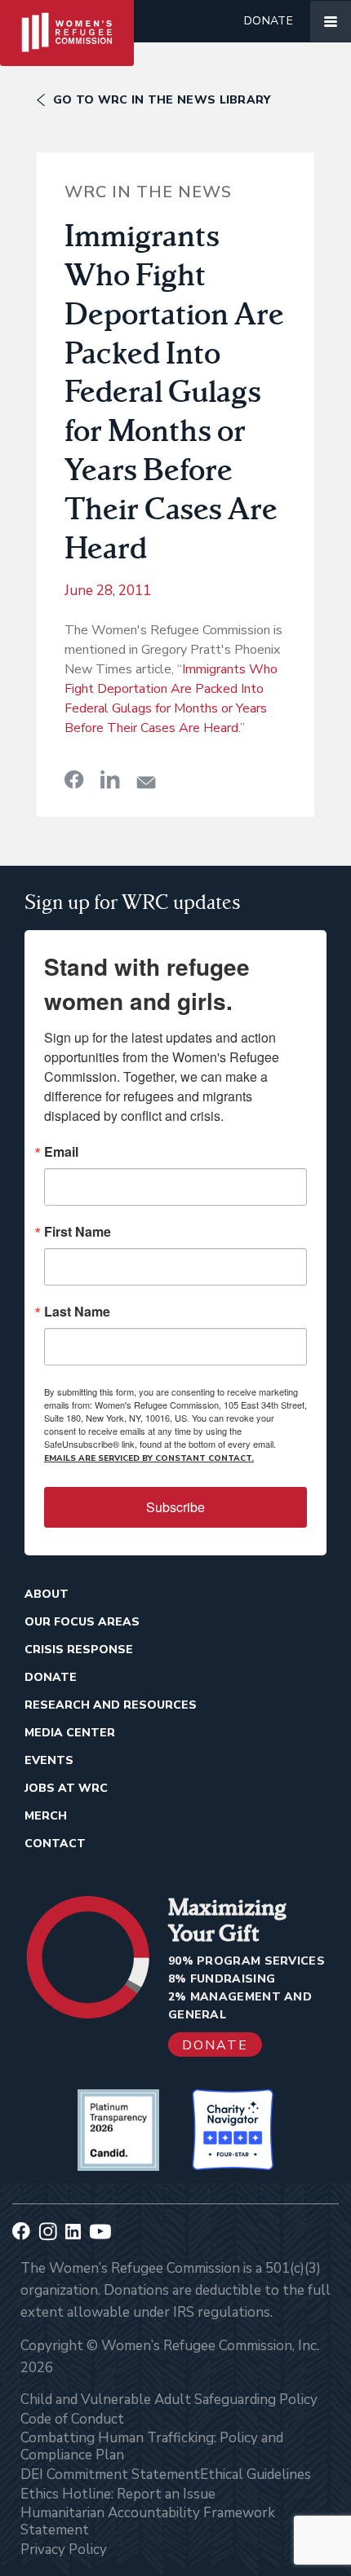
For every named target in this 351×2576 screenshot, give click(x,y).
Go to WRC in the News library (162, 100)
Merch (46, 1816)
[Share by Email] (146, 782)
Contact (55, 1844)
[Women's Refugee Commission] (67, 21)
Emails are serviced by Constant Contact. (149, 1458)
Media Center (70, 1733)
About (47, 1594)
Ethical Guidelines (255, 2475)
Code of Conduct (72, 2419)
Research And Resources (111, 1705)
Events (49, 1760)
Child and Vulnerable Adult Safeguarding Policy (169, 2400)
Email (61, 1152)
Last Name (77, 1312)
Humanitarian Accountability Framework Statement (148, 2521)
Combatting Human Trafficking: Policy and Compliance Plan (152, 2446)
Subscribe (175, 1507)
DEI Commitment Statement (110, 2475)
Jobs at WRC (66, 1788)
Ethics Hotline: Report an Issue (118, 2494)
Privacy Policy (64, 2550)
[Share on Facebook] (74, 779)
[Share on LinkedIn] (110, 779)
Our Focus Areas (82, 1622)
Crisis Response (79, 1650)
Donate (269, 21)
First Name (78, 1232)
